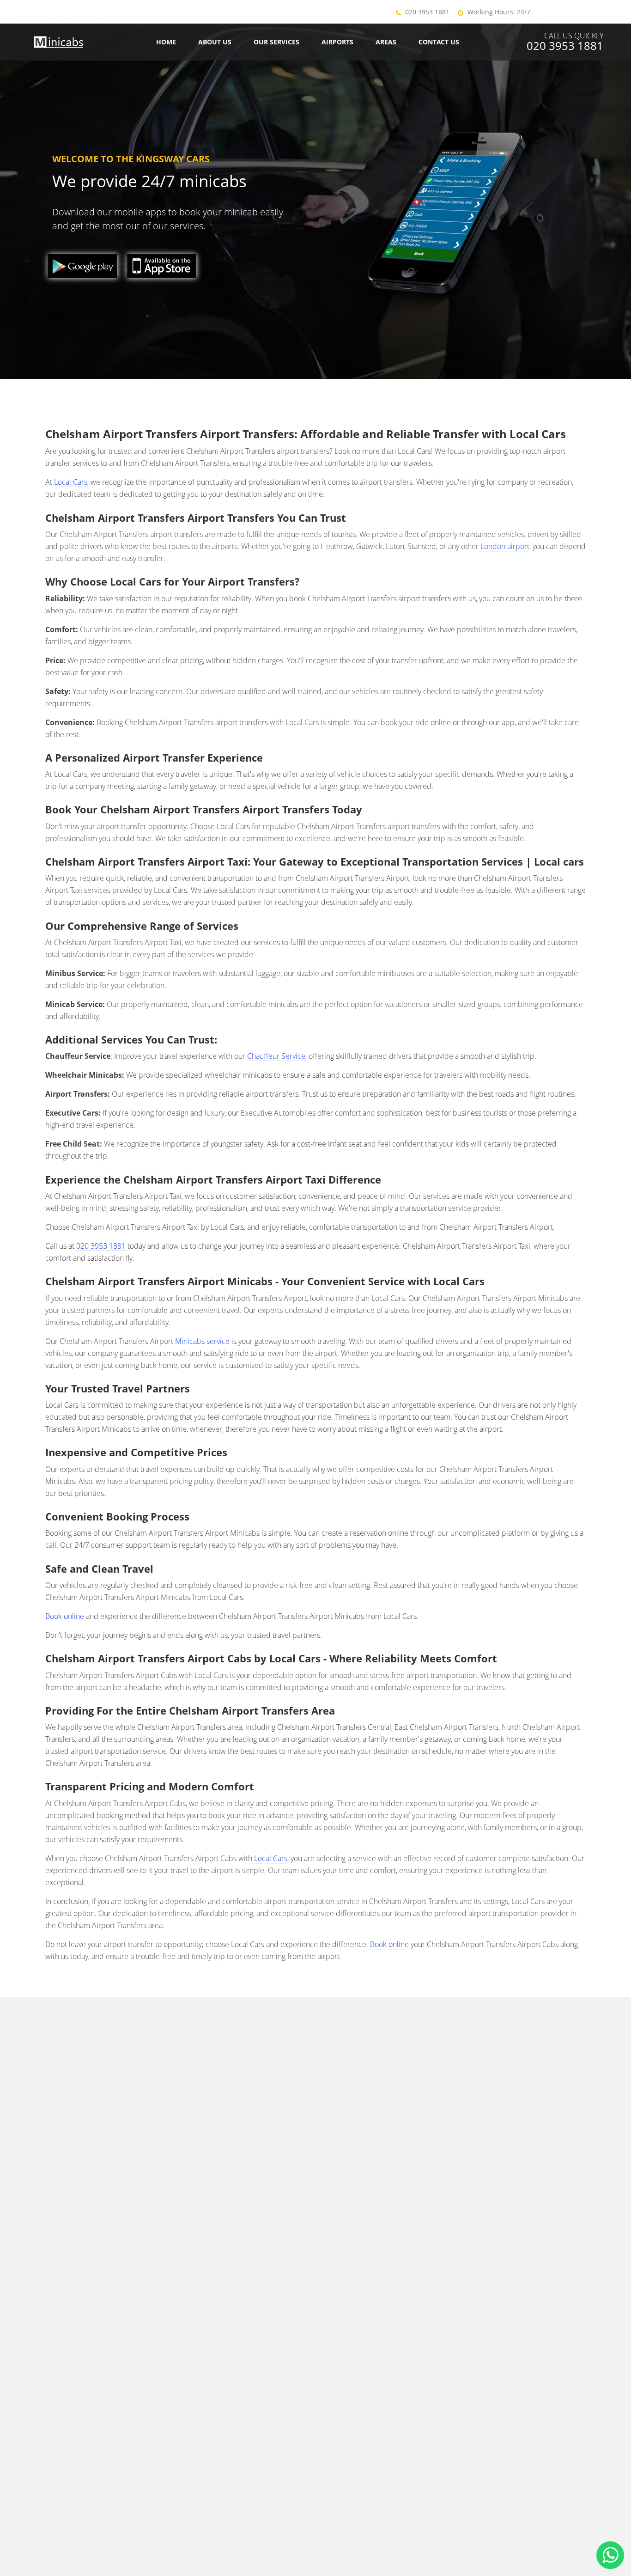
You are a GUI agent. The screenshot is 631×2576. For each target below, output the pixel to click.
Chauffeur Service (276, 1056)
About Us (215, 42)
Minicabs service (202, 1341)
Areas (386, 42)
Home (166, 42)
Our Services (276, 42)
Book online (65, 1616)
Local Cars (71, 482)
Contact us (439, 42)
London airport (505, 546)
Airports (337, 42)
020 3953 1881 (427, 12)
